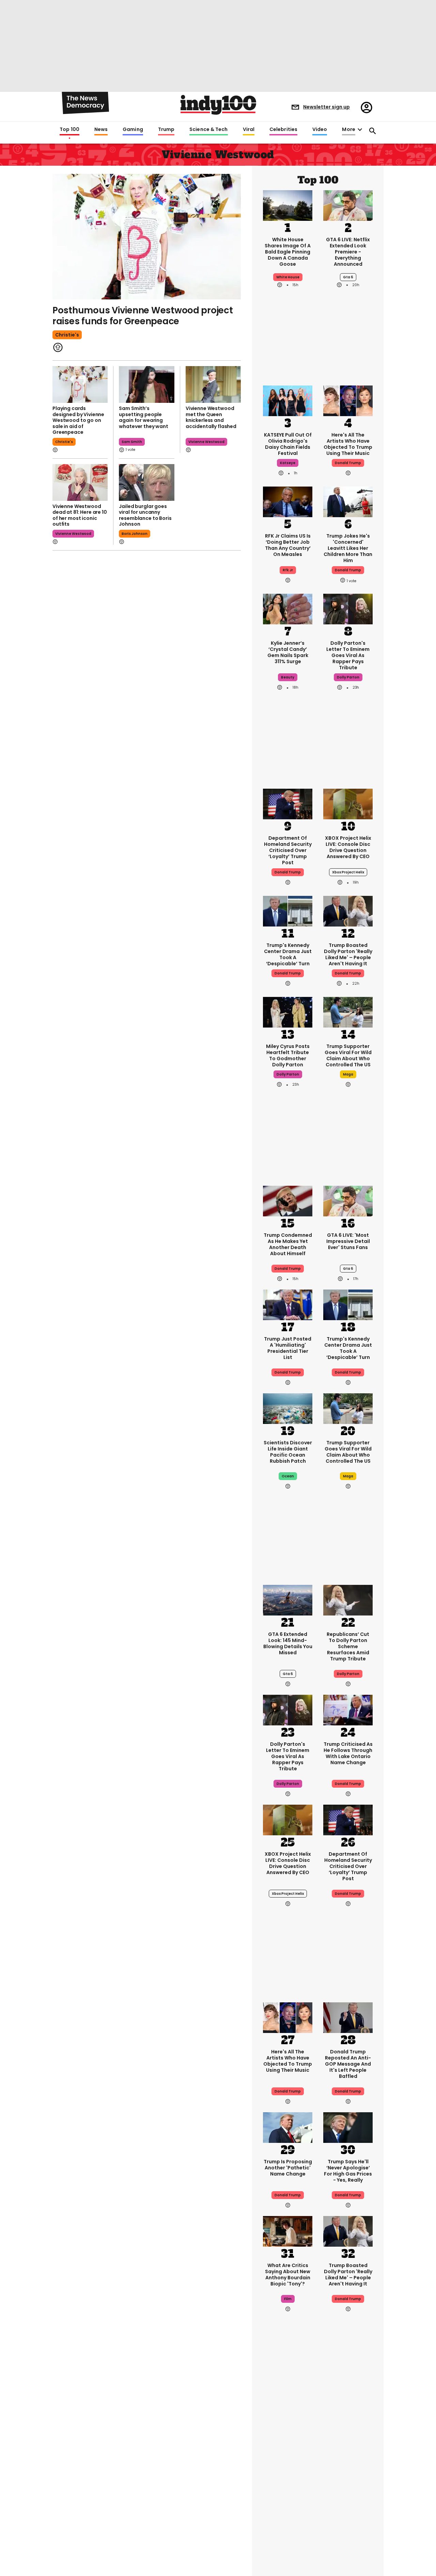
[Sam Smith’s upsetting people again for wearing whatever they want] (146, 384)
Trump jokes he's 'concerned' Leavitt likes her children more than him (348, 548)
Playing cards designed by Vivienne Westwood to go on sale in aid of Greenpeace (78, 420)
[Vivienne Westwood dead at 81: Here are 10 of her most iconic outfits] (80, 482)
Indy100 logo (218, 105)
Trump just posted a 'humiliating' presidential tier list (288, 1348)
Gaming (133, 130)
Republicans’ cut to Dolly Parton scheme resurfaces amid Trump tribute (348, 1646)
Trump (166, 130)
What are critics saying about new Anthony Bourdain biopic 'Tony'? (288, 2275)
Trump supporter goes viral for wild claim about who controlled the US (348, 1055)
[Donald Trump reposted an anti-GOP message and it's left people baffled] (348, 2017)
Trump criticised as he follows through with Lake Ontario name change (348, 1753)
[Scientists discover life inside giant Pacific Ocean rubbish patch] (288, 1408)
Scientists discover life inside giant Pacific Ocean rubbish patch (288, 1452)
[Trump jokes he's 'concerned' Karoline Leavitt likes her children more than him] (348, 501)
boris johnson (135, 534)
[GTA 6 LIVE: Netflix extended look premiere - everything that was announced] (348, 205)
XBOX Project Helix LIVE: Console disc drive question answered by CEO (348, 847)
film (288, 2299)
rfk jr (288, 570)
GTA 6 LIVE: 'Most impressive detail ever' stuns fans (348, 1241)
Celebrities (283, 130)
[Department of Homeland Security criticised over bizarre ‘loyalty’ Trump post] (288, 803)
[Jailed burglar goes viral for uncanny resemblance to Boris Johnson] (146, 482)
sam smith (132, 442)
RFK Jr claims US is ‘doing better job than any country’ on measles (288, 545)
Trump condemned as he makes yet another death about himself (288, 1244)
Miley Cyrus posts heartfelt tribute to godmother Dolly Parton (288, 1055)
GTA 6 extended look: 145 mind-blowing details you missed (288, 1643)
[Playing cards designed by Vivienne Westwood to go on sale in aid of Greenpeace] (80, 384)
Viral (249, 130)
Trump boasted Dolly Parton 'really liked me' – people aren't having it (348, 954)
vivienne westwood (206, 442)
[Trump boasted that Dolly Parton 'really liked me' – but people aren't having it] (348, 910)
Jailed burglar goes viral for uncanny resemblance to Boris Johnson (145, 515)
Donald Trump (348, 463)
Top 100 (69, 130)
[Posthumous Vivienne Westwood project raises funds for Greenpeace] (147, 237)
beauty (288, 677)
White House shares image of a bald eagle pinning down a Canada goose (288, 252)
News (101, 130)
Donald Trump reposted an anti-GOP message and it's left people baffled (348, 2064)
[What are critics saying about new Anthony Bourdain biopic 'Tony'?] (288, 2231)
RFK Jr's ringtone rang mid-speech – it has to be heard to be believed (348, 2466)
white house (288, 277)
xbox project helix (348, 872)
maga (348, 1074)
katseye (288, 463)
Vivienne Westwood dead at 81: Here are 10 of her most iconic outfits (80, 515)
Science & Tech (208, 130)
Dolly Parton (348, 1674)
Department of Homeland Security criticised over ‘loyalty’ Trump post (288, 850)
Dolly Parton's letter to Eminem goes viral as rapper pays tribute (348, 655)
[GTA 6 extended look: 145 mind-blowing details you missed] (288, 1599)
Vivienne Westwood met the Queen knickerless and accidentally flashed (211, 417)
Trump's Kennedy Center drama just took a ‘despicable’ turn (288, 954)
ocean (288, 1476)
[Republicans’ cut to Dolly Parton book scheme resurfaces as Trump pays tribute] (348, 1599)
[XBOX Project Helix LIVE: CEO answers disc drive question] (348, 803)
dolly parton (348, 677)
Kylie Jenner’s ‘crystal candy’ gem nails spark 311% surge (288, 652)
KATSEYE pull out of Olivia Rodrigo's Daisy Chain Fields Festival (288, 444)
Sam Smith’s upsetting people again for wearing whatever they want (143, 417)
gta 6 (348, 277)
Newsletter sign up (326, 107)
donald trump (348, 570)
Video (320, 130)
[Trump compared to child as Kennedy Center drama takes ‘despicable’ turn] (288, 910)
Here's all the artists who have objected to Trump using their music (348, 444)
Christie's (67, 335)
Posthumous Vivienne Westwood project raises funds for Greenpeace (143, 316)
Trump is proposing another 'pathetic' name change (288, 2168)
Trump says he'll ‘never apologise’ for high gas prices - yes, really (348, 2171)
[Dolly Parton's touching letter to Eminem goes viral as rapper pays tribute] (348, 608)
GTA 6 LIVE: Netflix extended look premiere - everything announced (348, 252)
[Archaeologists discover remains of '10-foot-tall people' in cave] (348, 2526)
